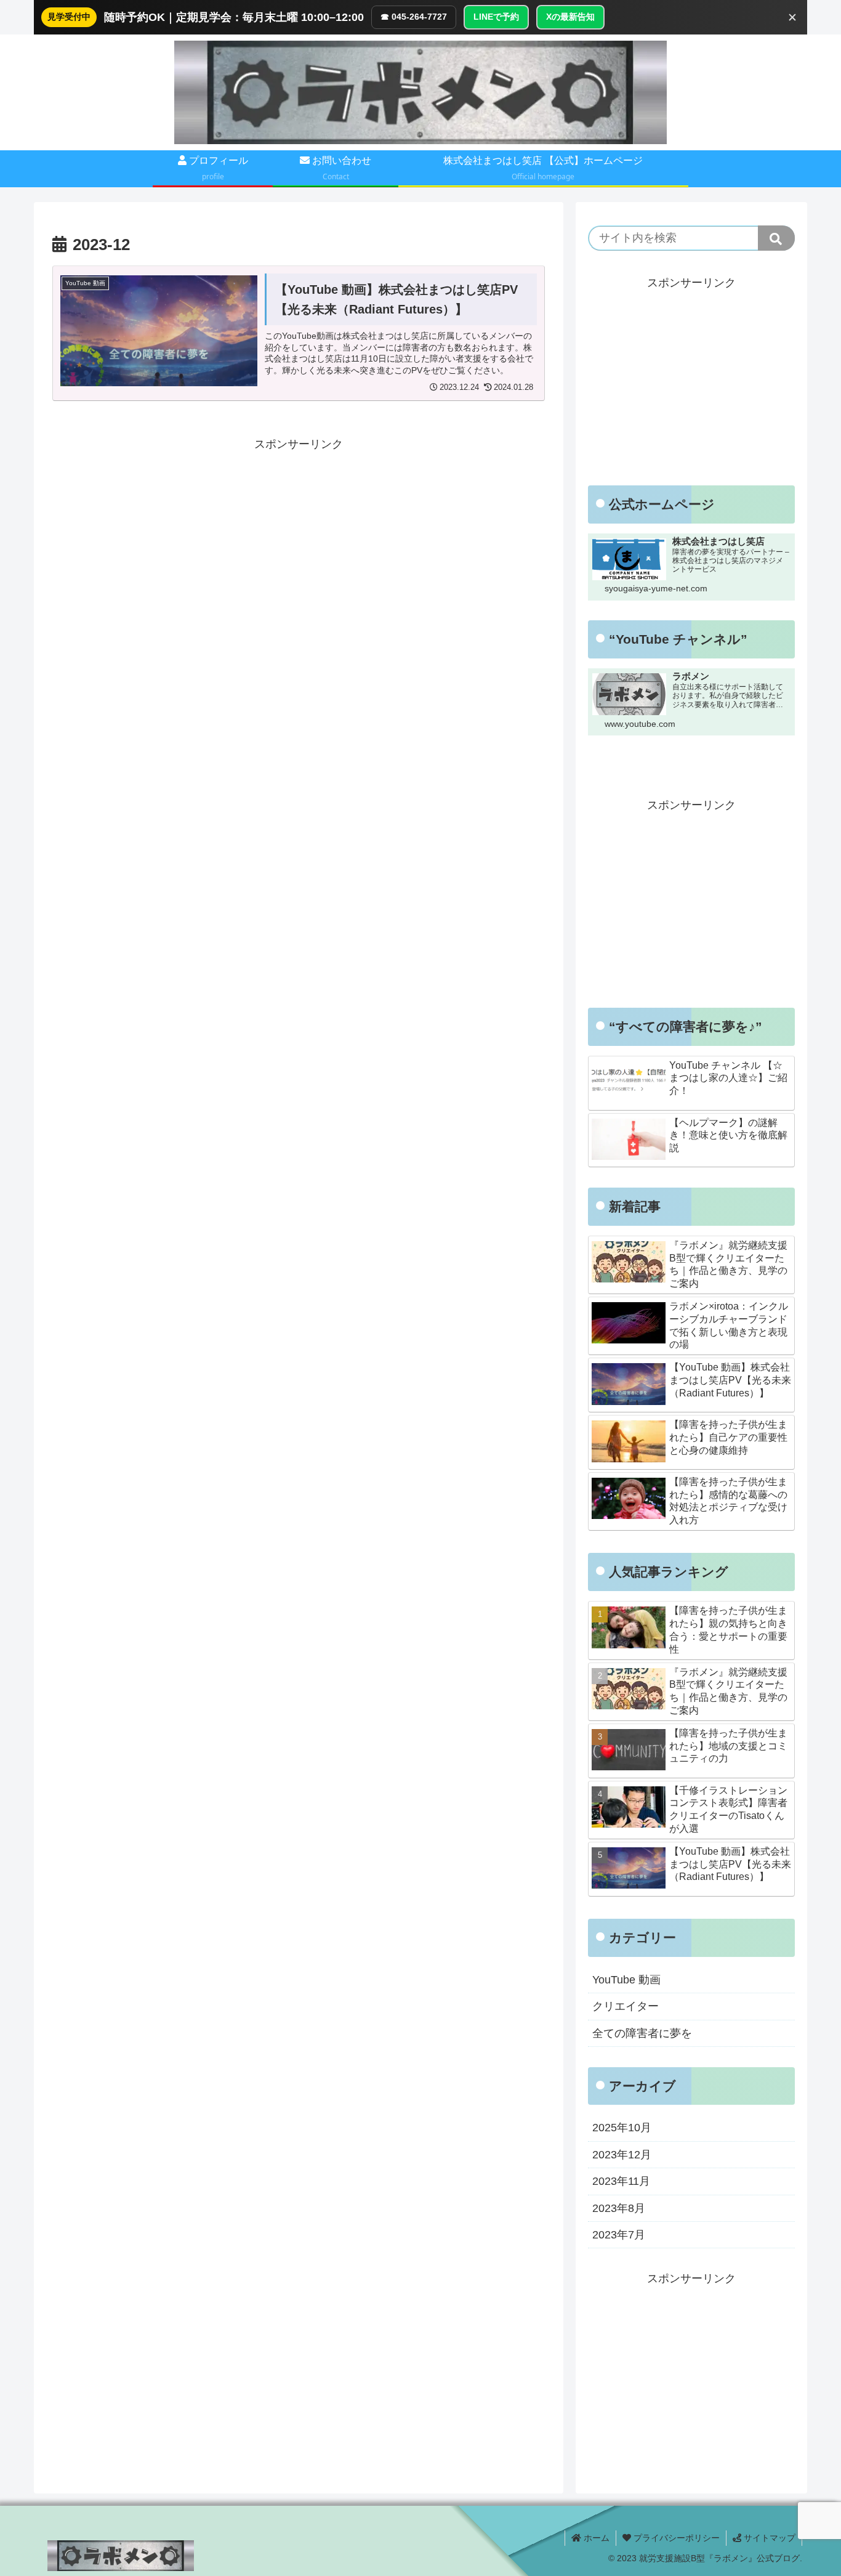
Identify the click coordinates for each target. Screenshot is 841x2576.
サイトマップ (768, 2538)
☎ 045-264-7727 (414, 17)
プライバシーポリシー (675, 2538)
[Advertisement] (299, 540)
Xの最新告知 (570, 17)
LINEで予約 (496, 17)
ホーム (595, 2538)
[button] (776, 238)
